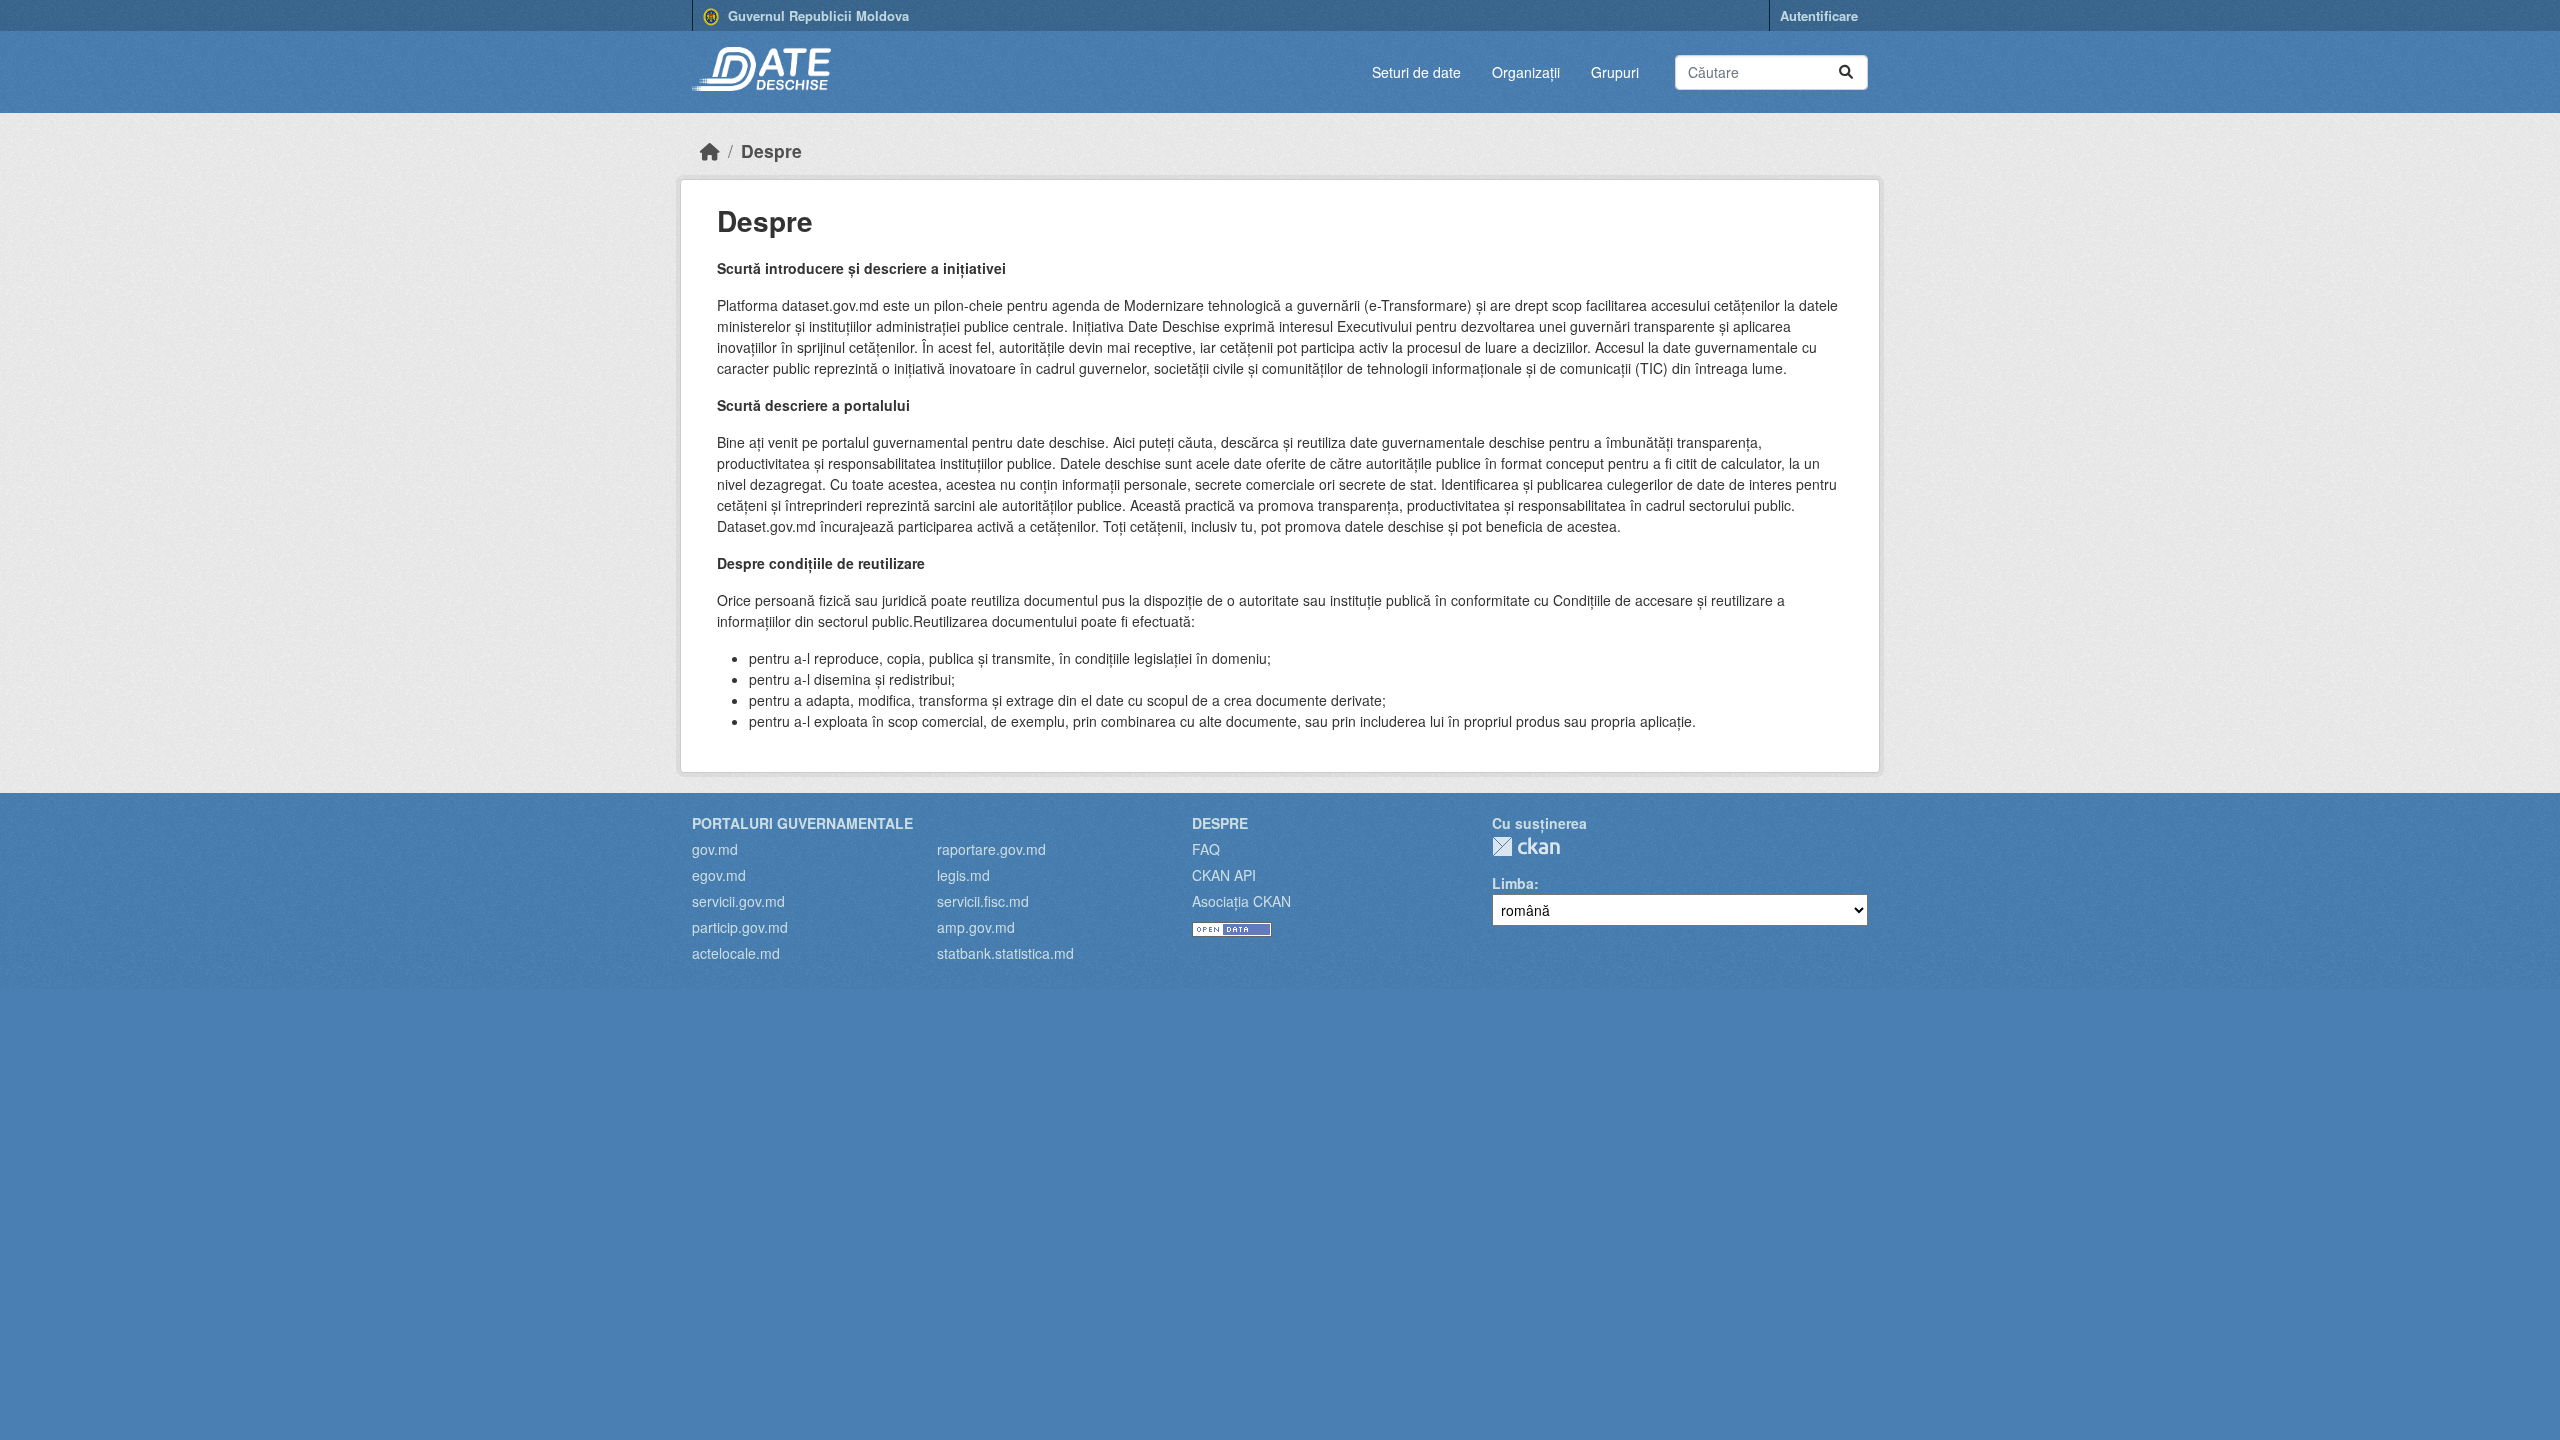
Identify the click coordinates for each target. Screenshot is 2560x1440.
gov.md (715, 849)
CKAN (1526, 846)
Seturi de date (1416, 72)
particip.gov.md (740, 927)
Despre (771, 150)
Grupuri (1615, 72)
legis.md (963, 875)
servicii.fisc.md (983, 901)
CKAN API (1224, 875)
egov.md (719, 875)
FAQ (1206, 849)
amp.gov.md (976, 927)
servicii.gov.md (738, 901)
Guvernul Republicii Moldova (816, 15)
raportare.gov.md (991, 849)
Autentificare (1819, 15)
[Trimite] (1846, 72)
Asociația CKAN (1241, 901)
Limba (1513, 883)
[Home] (710, 150)
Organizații (1526, 72)
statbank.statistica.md (1005, 953)
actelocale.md (736, 953)
